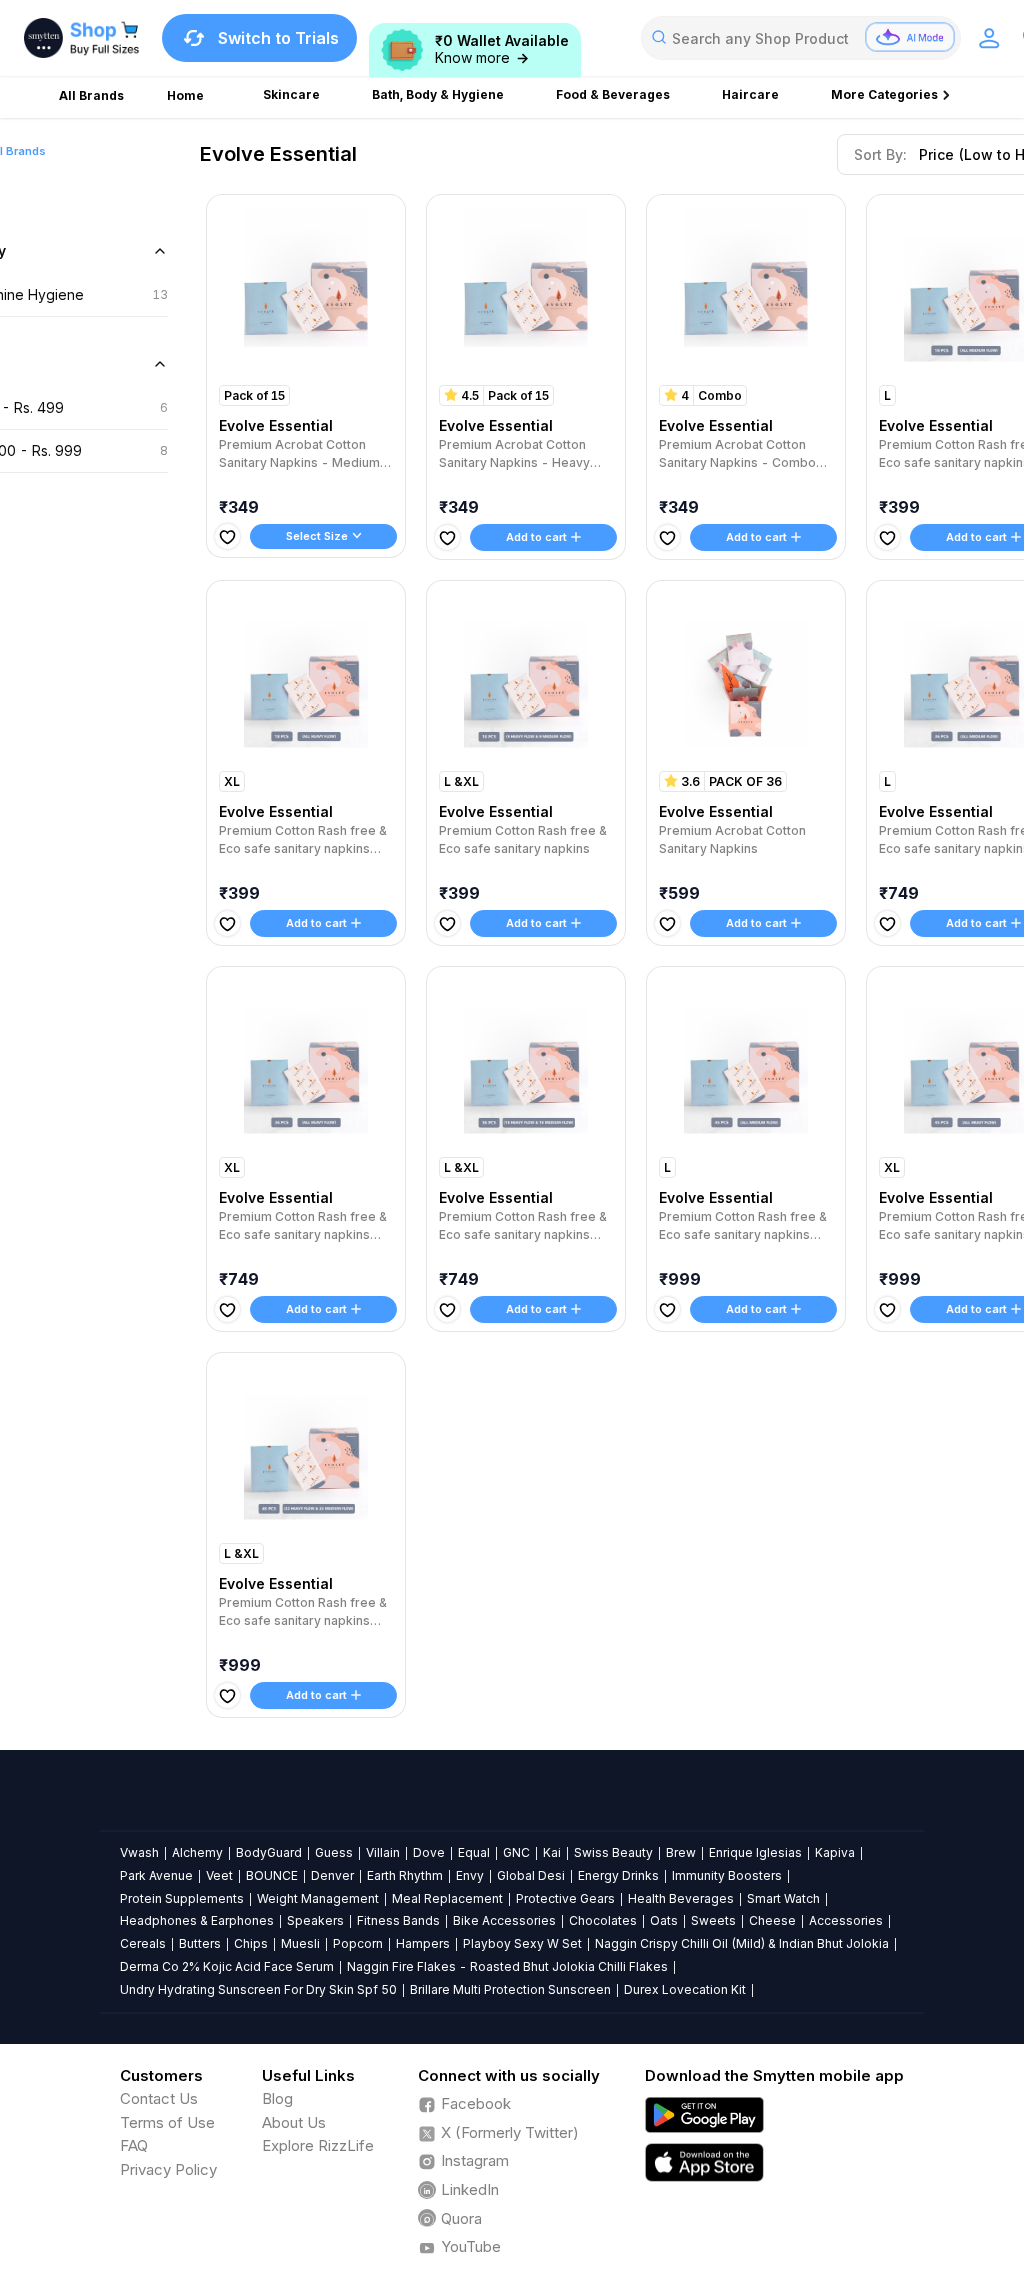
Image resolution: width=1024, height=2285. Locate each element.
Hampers (423, 1943)
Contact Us (159, 2098)
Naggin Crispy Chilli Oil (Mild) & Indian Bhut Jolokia (742, 1943)
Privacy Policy (168, 2169)
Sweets (713, 1920)
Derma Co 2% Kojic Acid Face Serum (227, 1966)
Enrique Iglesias (755, 1852)
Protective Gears (565, 1898)
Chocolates (603, 1920)
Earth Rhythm (405, 1875)
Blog (277, 2098)
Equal (474, 1852)
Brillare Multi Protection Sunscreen (510, 1989)
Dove (429, 1852)
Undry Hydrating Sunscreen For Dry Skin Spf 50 (258, 1989)
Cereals (143, 1943)
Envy (470, 1875)
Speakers (315, 1920)
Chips (251, 1943)
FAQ (134, 2145)
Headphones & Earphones (197, 1920)
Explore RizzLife (318, 2145)
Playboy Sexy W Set (522, 1943)
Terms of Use (167, 2122)
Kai (552, 1852)
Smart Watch (783, 1898)
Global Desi (531, 1875)
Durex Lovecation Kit (685, 1989)
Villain (383, 1852)
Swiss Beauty (613, 1852)
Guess (334, 1852)
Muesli (300, 1943)
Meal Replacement (447, 1898)
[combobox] (801, 38)
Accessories (846, 1920)
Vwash (139, 1852)
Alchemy (197, 1852)
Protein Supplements (182, 1898)
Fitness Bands (398, 1920)
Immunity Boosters (727, 1875)
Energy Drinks (618, 1875)
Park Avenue (156, 1875)
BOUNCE (272, 1875)
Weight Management (318, 1898)
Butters (200, 1943)
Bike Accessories (504, 1920)
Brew (681, 1852)
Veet (219, 1875)
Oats (664, 1920)
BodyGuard (269, 1852)
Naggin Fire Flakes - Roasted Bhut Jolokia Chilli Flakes (507, 1966)
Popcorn (358, 1943)
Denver (332, 1875)
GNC (516, 1852)
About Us (294, 2122)
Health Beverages (681, 1898)
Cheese (772, 1920)
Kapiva (835, 1852)
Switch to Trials (278, 38)
